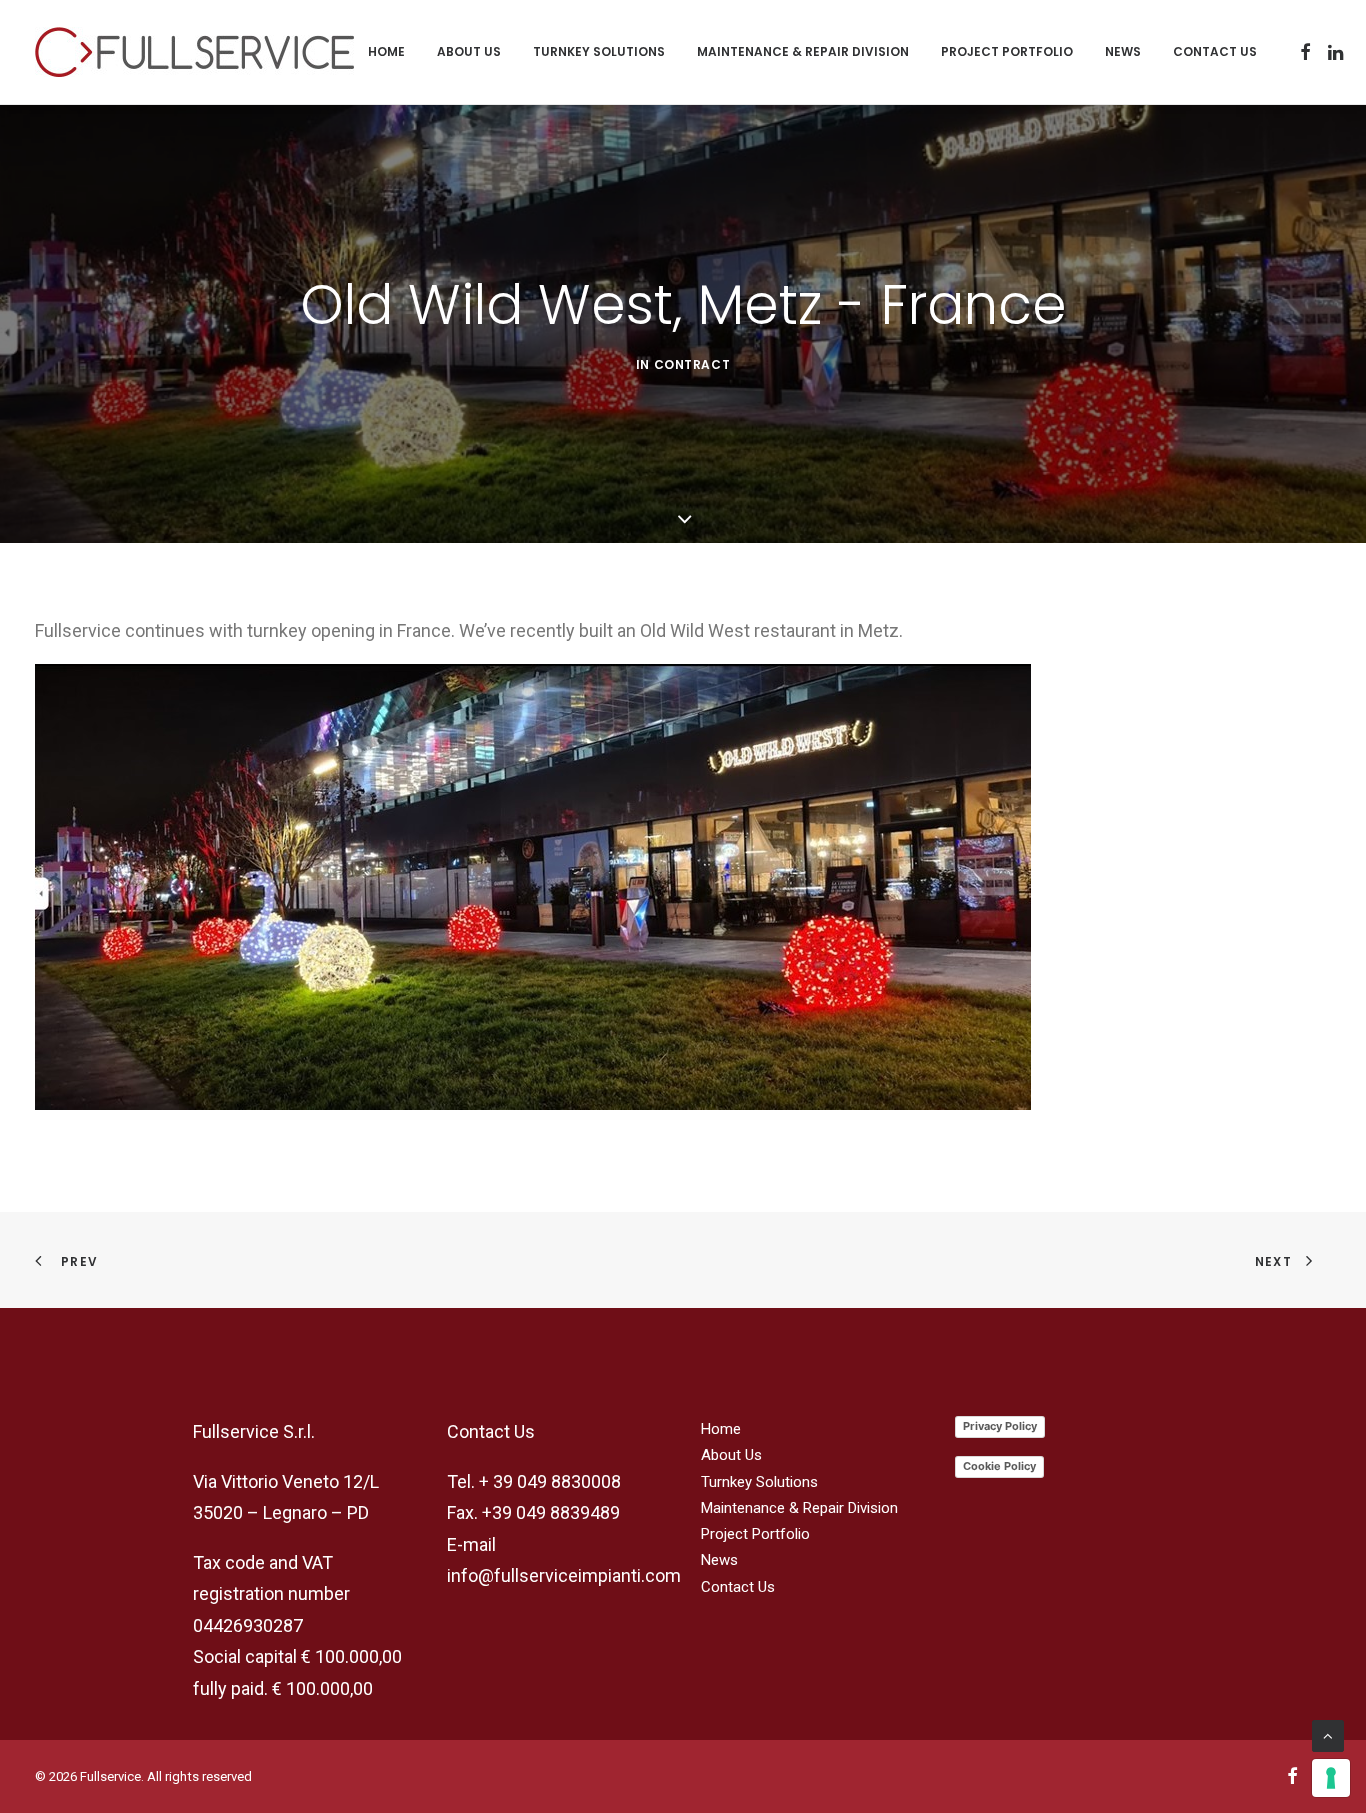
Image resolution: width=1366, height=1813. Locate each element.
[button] (1305, 52)
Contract (692, 364)
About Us (469, 51)
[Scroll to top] (1328, 1735)
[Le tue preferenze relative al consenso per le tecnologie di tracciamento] (1331, 1778)
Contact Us (1215, 51)
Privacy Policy (1000, 1426)
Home (386, 51)
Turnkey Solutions (599, 51)
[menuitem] (386, 52)
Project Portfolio (1007, 51)
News (1123, 51)
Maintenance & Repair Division (803, 51)
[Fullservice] (194, 52)
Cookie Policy (999, 1466)
